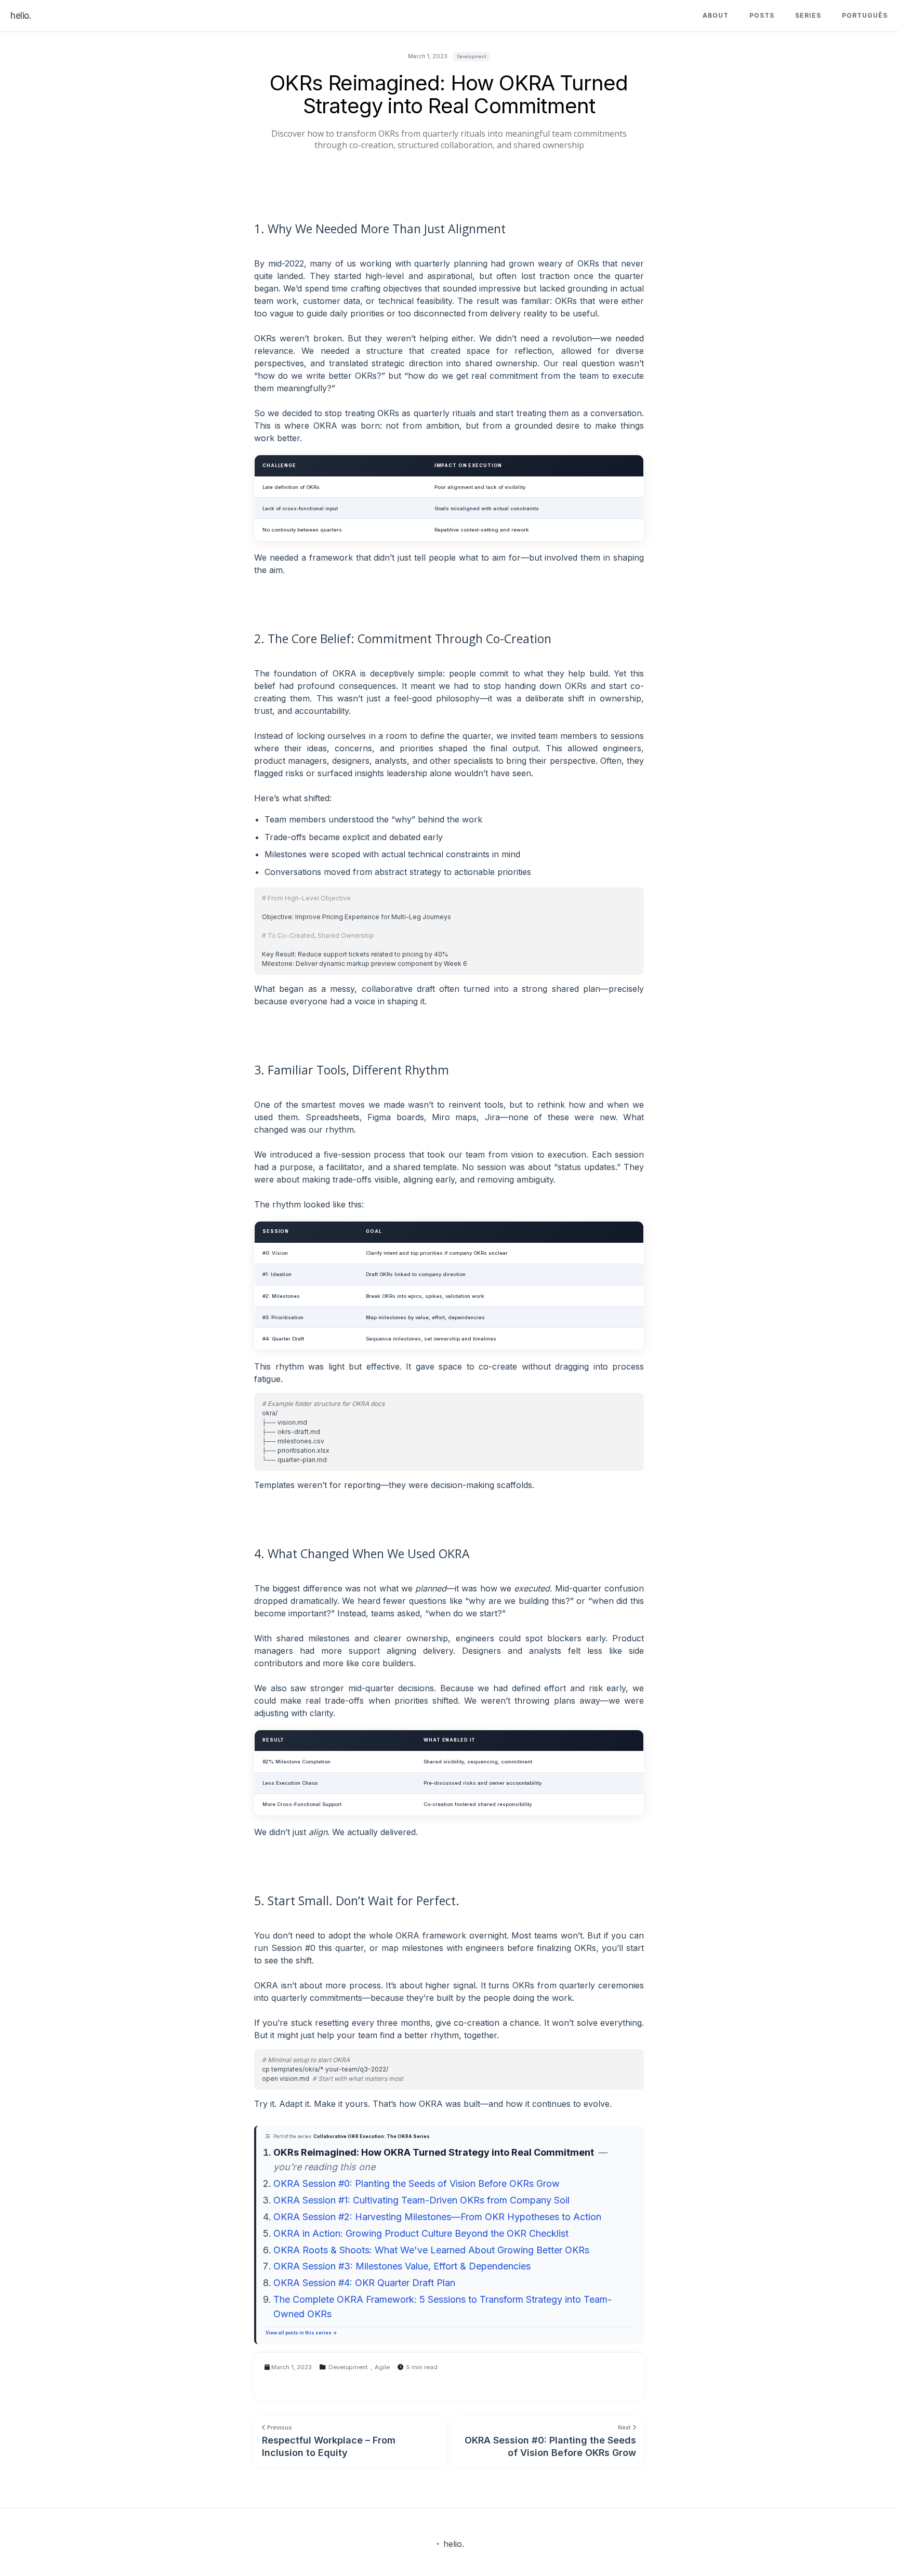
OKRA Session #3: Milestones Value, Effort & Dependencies (402, 2266)
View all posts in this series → (301, 2333)
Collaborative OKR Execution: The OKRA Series (372, 2136)
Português (865, 15)
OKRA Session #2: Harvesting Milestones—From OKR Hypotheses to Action (437, 2217)
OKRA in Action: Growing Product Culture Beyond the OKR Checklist (421, 2233)
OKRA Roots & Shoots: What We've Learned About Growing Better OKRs (431, 2250)
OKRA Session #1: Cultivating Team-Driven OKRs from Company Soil (421, 2200)
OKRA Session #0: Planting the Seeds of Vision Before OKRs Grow (417, 2183)
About (716, 15)
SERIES (808, 15)
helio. (21, 16)
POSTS (762, 15)
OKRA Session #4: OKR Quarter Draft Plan (364, 2283)
